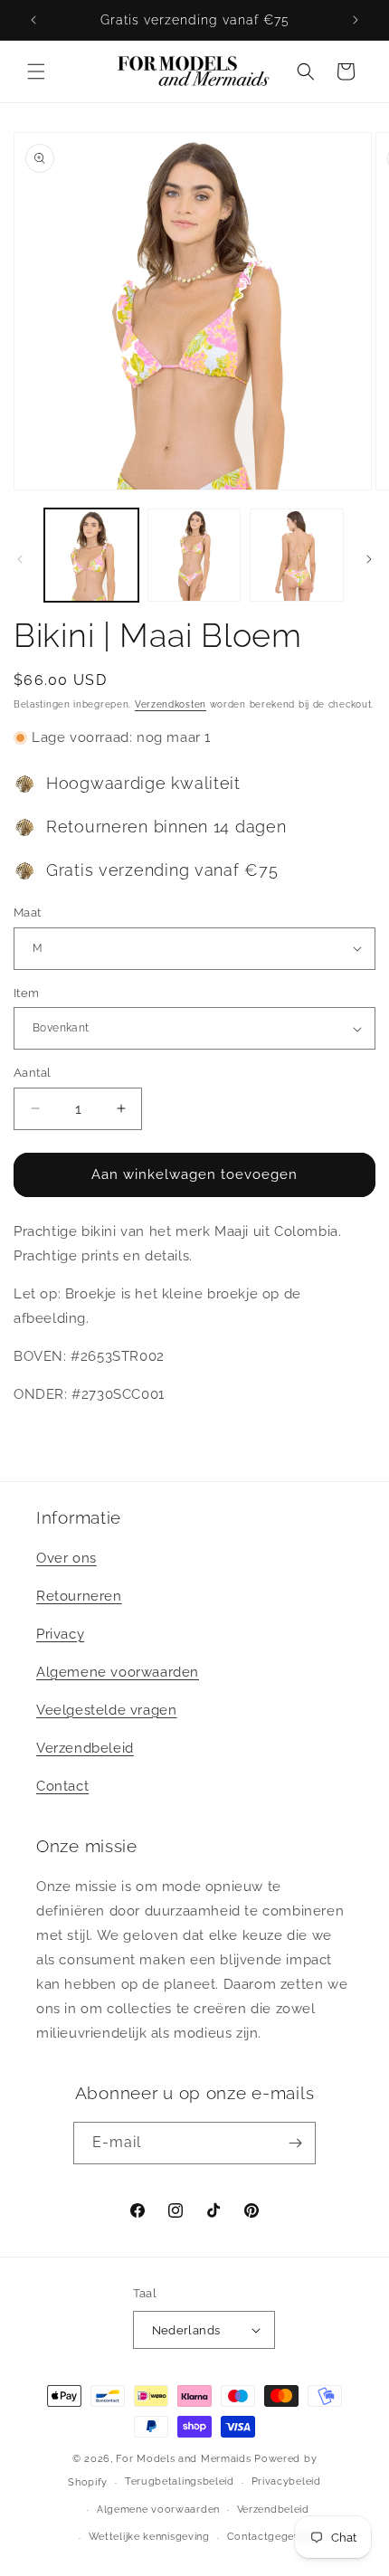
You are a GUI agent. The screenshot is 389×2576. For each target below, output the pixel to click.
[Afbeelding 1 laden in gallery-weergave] (91, 556)
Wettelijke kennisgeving (149, 2537)
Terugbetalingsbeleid (180, 2481)
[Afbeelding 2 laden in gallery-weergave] (194, 556)
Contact (62, 1786)
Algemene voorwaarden (118, 1672)
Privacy (60, 1634)
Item (27, 993)
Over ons (66, 1558)
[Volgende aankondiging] (356, 20)
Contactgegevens (273, 2537)
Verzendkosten (171, 704)
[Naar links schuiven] (20, 559)
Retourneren (79, 1596)
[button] (36, 71)
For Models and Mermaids (183, 2459)
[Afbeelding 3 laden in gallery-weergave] (297, 556)
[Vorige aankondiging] (33, 20)
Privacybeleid (286, 2481)
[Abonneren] (295, 2143)
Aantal (32, 1073)
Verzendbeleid (85, 1748)
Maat (28, 913)
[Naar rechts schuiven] (369, 559)
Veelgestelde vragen (106, 1710)
